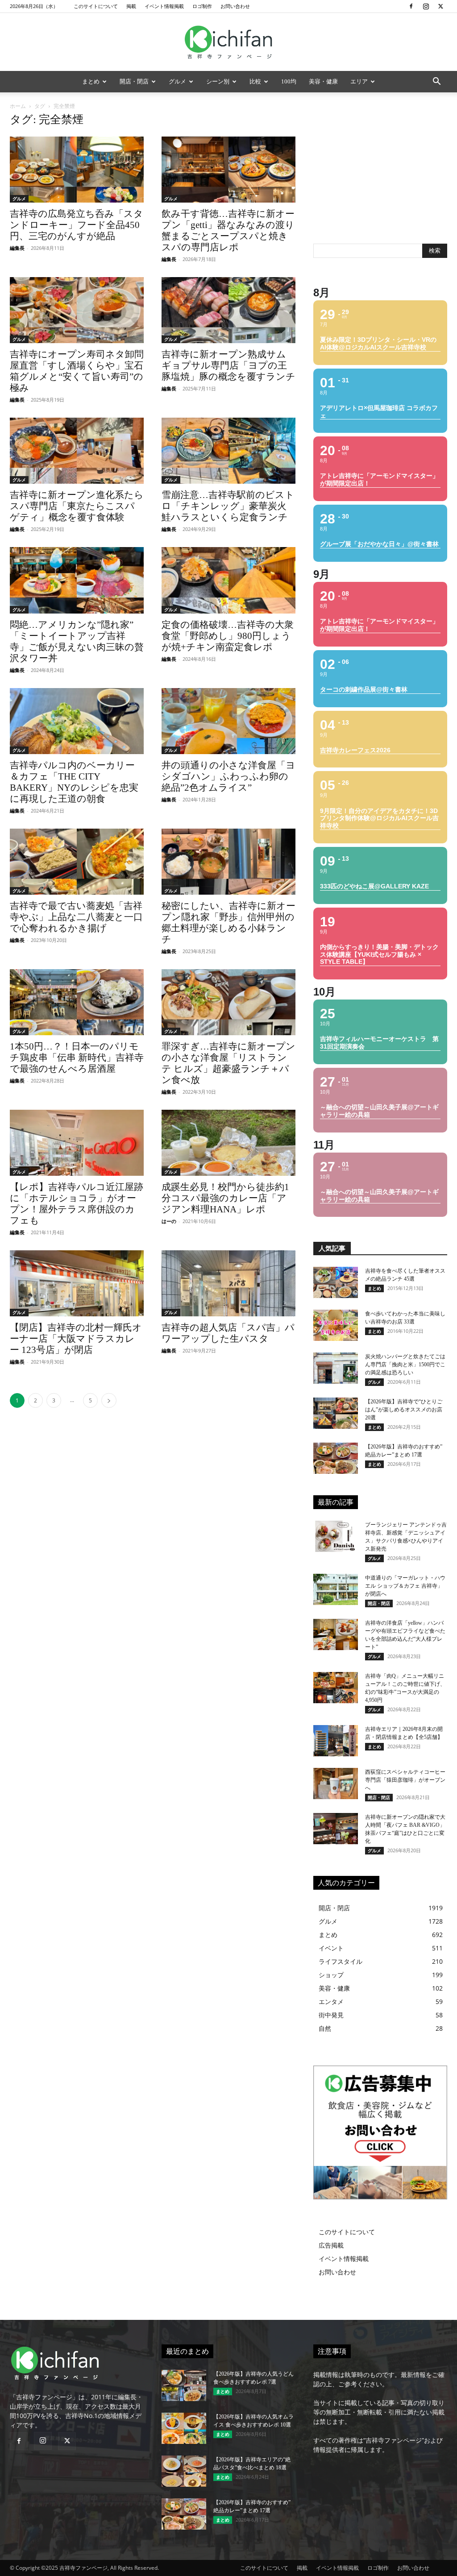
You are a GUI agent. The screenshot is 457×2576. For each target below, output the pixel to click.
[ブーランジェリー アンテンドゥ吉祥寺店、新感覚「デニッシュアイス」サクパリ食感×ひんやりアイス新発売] (336, 1536)
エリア (359, 81)
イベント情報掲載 (164, 6)
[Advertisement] (380, 171)
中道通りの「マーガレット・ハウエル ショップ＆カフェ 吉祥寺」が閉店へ (405, 1586)
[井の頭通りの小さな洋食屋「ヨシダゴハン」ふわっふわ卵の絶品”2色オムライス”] (228, 721)
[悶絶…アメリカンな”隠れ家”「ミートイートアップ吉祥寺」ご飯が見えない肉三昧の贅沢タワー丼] (77, 580)
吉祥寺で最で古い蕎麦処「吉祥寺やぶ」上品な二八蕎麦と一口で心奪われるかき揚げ (76, 917)
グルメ (177, 81)
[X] (440, 6)
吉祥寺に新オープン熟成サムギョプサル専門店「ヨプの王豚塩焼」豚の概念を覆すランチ (228, 365)
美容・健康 (323, 81)
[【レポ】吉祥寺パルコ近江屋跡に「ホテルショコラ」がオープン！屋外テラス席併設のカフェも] (77, 1143)
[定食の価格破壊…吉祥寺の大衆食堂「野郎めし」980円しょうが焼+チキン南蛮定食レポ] (228, 580)
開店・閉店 (134, 81)
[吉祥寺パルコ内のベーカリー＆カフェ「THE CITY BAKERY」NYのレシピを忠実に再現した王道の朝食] (77, 721)
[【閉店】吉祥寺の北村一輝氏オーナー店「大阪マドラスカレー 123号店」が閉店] (77, 1283)
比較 (255, 81)
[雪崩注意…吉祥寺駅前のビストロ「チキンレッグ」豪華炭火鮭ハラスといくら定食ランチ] (228, 451)
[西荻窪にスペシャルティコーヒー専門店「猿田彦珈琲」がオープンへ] (336, 1784)
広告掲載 (331, 2245)
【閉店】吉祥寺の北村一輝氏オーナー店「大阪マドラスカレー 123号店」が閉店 (76, 1339)
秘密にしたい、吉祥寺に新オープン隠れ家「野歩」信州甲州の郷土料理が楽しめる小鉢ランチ (228, 923)
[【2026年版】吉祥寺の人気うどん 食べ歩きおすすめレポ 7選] (184, 2385)
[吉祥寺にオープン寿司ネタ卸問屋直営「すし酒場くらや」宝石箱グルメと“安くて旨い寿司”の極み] (77, 310)
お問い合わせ (235, 6)
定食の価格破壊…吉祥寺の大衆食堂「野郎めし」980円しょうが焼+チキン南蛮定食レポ (228, 636)
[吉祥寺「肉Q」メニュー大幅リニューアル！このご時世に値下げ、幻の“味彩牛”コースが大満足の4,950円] (336, 1688)
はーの (169, 1221)
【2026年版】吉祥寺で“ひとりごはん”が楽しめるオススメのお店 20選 (404, 1410)
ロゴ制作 (202, 6)
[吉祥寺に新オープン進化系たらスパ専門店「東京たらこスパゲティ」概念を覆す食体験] (77, 451)
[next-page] (109, 1400)
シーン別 (218, 81)
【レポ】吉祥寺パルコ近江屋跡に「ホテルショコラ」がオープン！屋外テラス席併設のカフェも (77, 1204)
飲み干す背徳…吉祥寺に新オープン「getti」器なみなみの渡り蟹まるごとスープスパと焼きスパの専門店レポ (228, 230)
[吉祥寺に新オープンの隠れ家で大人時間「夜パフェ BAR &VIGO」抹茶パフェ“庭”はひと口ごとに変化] (336, 1829)
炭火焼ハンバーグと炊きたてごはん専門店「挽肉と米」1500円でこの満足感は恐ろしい (405, 1365)
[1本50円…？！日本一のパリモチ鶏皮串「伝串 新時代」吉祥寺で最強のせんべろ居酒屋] (77, 1002)
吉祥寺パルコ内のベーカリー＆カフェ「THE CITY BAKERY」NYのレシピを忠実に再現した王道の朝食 (74, 782)
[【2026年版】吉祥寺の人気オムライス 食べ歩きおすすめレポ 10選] (184, 2428)
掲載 (131, 6)
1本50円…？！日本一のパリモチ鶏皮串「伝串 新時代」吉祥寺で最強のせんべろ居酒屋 (77, 1058)
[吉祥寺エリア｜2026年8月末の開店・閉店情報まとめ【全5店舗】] (336, 1741)
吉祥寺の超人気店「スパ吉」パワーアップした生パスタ (228, 1333)
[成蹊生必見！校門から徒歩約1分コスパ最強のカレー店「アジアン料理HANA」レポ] (228, 1143)
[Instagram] (426, 6)
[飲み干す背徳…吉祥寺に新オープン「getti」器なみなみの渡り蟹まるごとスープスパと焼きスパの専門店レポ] (228, 170)
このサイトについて (96, 6)
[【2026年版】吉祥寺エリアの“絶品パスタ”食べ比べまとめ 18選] (184, 2471)
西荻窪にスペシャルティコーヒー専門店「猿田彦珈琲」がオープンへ (405, 1780)
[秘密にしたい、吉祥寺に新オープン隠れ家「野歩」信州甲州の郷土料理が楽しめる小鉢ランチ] (228, 862)
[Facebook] (411, 6)
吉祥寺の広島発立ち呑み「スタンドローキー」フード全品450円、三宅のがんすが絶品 (77, 225)
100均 (289, 81)
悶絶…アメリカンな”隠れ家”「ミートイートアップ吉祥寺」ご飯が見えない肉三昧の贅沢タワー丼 (77, 641)
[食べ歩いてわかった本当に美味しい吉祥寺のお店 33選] (336, 1325)
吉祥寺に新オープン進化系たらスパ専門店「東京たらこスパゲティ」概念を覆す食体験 (77, 506)
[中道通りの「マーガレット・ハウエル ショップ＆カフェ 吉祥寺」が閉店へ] (336, 1589)
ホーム (18, 106)
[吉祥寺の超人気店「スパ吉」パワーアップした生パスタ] (228, 1283)
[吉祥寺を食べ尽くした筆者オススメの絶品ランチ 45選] (336, 1282)
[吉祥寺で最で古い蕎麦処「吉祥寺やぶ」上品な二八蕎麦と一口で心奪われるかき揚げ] (77, 862)
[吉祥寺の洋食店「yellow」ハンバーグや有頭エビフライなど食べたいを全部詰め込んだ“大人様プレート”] (336, 1634)
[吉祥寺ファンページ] (228, 42)
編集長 (17, 248)
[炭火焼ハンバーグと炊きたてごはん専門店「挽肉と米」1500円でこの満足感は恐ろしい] (336, 1368)
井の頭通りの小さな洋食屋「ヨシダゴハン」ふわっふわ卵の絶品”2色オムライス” (228, 776)
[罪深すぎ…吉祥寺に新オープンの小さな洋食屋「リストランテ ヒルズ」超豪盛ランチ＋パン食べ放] (228, 1002)
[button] (436, 82)
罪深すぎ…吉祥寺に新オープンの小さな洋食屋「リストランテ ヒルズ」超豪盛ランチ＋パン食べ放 (228, 1063)
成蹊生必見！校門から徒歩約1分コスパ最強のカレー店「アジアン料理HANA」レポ (225, 1198)
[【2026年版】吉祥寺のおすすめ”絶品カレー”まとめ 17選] (336, 1458)
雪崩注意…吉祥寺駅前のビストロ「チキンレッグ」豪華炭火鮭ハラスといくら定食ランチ (228, 506)
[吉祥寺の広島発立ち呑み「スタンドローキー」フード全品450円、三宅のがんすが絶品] (77, 170)
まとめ (91, 81)
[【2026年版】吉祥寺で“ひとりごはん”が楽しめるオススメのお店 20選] (336, 1413)
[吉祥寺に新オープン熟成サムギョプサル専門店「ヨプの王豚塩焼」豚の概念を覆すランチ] (228, 310)
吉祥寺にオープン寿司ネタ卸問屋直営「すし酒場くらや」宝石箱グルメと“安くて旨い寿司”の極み (77, 371)
